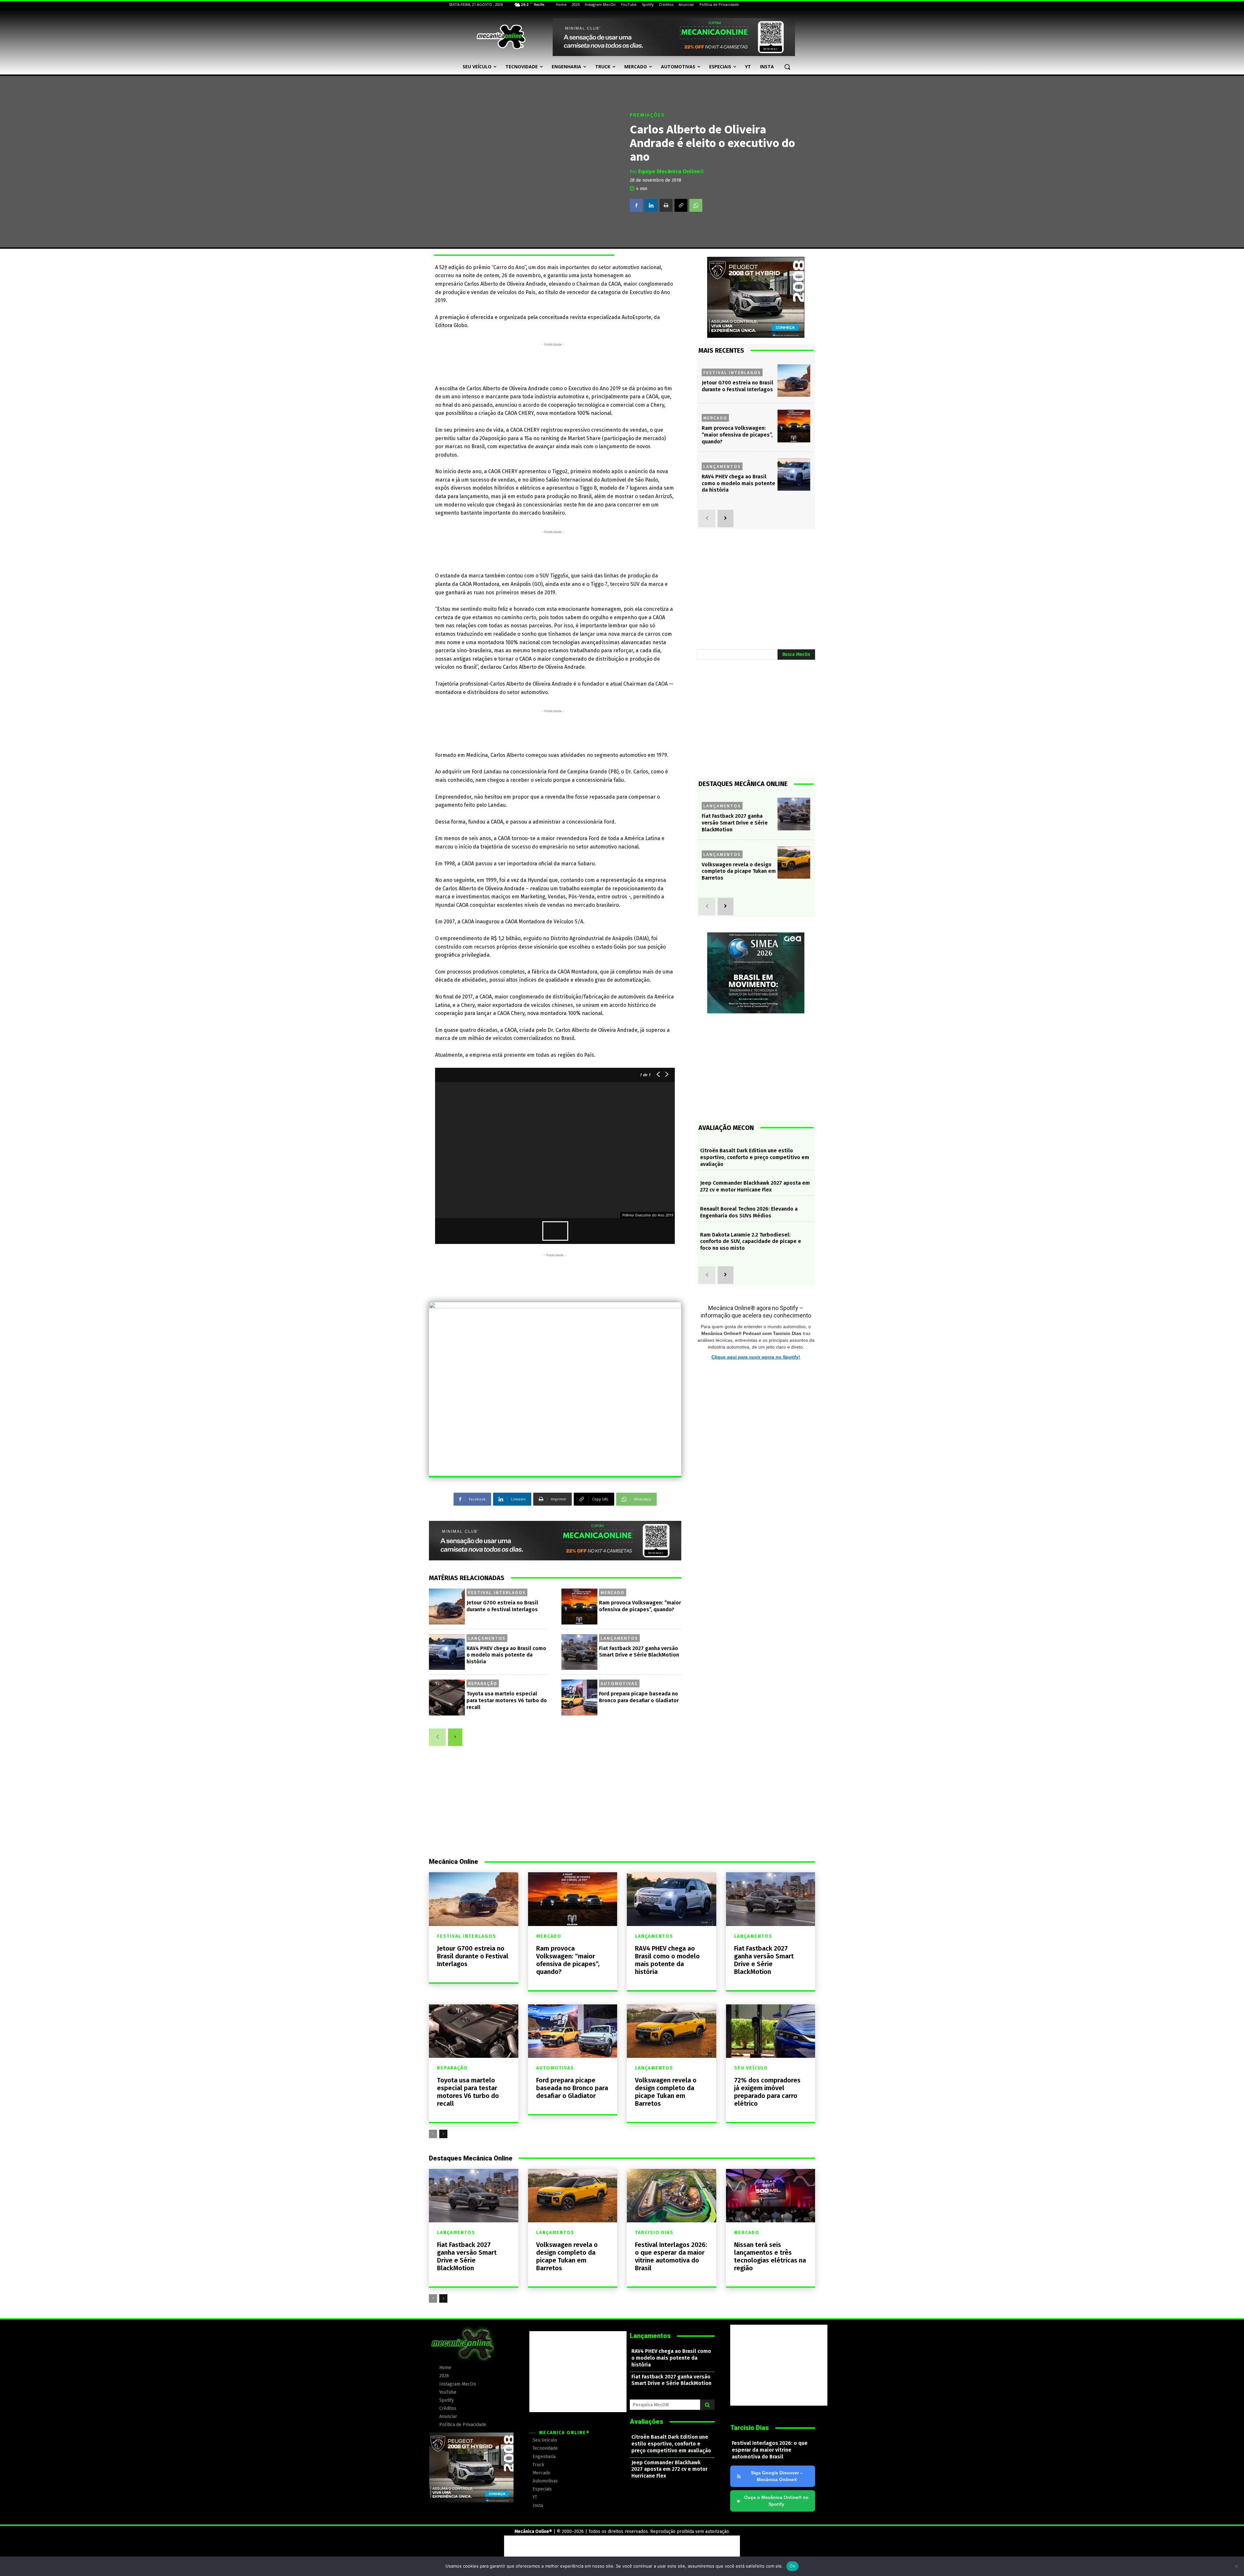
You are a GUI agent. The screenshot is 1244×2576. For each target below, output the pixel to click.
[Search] (707, 2405)
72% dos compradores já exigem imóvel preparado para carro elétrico (767, 2092)
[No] (1236, 2566)
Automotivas (619, 1683)
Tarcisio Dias (654, 2233)
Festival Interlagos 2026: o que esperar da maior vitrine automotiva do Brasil (671, 2256)
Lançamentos (487, 1638)
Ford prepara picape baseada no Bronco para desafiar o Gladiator (639, 1697)
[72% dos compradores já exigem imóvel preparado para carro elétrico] (771, 2031)
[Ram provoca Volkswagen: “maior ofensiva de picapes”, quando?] (579, 1607)
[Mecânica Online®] (501, 37)
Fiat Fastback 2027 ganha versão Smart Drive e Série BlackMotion (735, 823)
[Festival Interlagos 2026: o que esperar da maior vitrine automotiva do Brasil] (672, 2196)
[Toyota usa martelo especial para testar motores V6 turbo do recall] (447, 1698)
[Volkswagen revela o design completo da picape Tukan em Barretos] (794, 863)
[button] (787, 67)
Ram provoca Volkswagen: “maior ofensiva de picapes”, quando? (737, 435)
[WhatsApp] (696, 205)
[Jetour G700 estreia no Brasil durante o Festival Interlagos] (447, 1607)
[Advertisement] (553, 362)
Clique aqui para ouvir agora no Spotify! (756, 1357)
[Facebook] (636, 205)
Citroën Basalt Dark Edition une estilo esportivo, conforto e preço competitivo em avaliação (755, 1157)
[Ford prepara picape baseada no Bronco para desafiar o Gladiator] (579, 1698)
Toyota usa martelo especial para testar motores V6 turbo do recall (507, 1700)
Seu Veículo (751, 2068)
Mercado (613, 1592)
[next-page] (455, 1737)
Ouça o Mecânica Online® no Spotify (773, 2501)
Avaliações (646, 2422)
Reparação (483, 1683)
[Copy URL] (681, 205)
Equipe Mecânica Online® (671, 171)
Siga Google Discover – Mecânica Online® (777, 2476)
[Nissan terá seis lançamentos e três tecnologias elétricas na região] (771, 2196)
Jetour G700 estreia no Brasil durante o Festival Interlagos (473, 1956)
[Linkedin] (651, 205)
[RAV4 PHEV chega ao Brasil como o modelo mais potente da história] (447, 1652)
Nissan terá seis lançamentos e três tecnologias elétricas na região (770, 2256)
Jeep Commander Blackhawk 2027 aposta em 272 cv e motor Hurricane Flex (755, 1186)
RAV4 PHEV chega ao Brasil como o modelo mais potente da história (506, 1655)
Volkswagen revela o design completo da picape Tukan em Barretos (739, 871)
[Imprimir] (666, 205)
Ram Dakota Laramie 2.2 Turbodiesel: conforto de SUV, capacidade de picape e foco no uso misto (751, 1242)
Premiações (647, 115)
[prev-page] (437, 1737)
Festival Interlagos (497, 1592)
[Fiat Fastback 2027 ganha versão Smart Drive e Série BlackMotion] (579, 1652)
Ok (792, 2566)
